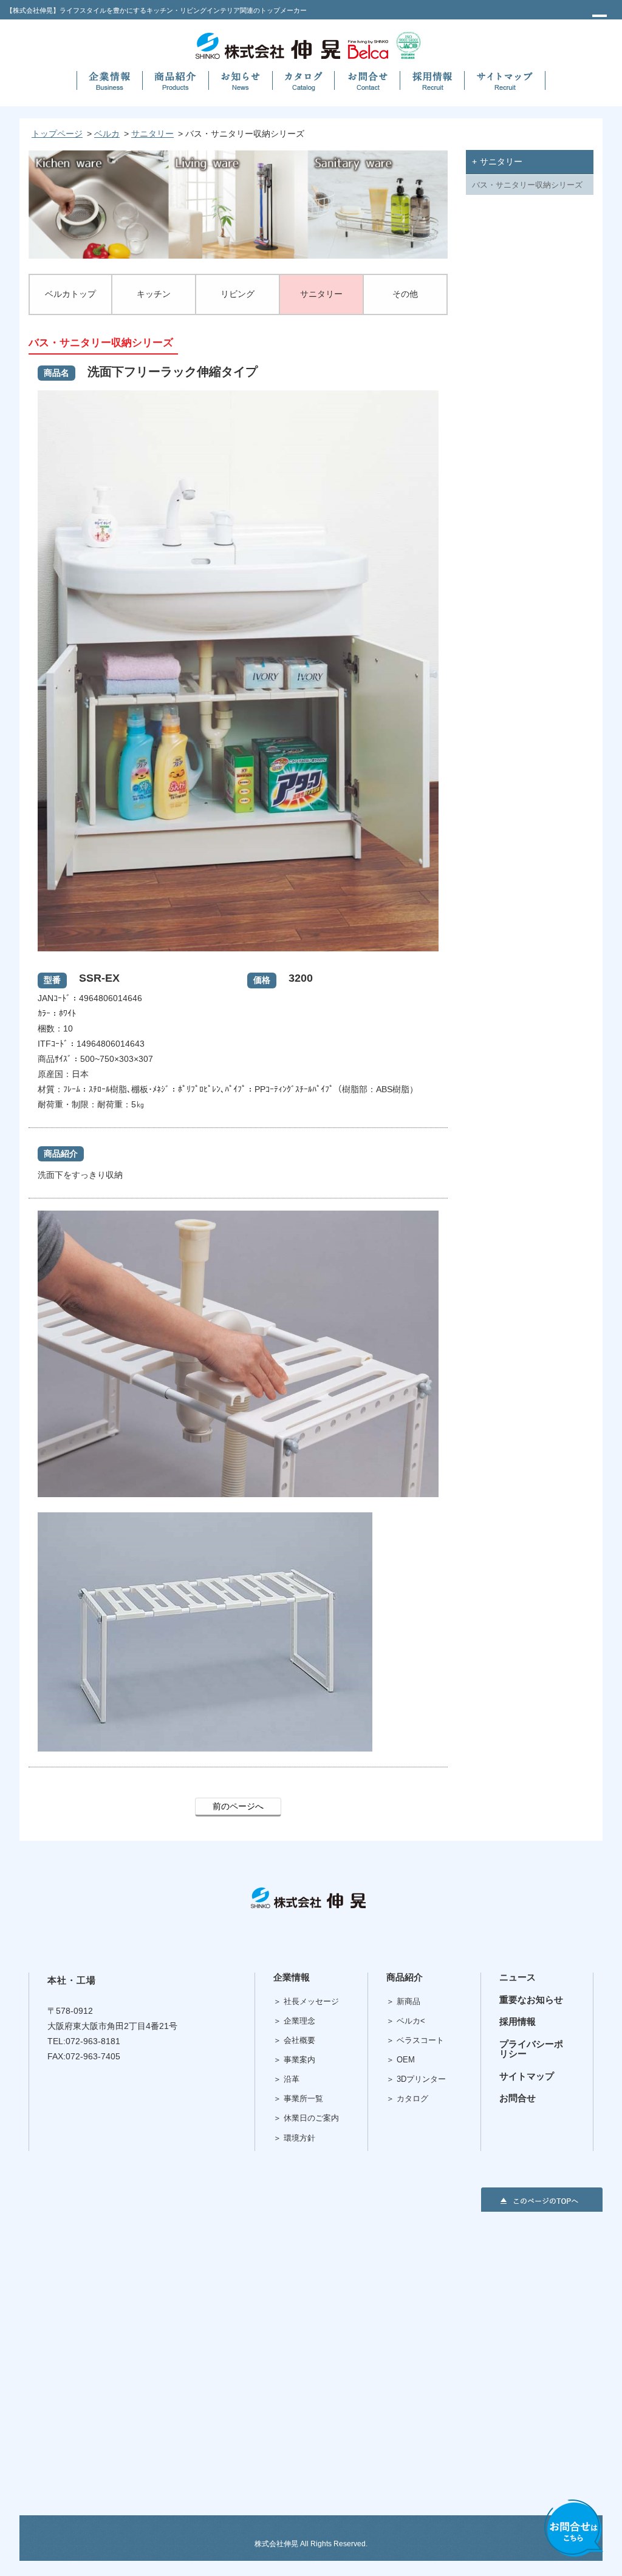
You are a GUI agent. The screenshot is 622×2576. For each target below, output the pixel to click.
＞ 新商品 (403, 2001)
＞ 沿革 (286, 2079)
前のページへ (238, 1806)
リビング (238, 294)
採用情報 (518, 2021)
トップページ (57, 134)
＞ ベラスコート (415, 2040)
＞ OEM (401, 2060)
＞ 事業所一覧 (298, 2099)
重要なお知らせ (531, 2000)
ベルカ (107, 134)
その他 (405, 294)
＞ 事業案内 (294, 2060)
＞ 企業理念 (294, 2021)
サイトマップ (527, 2076)
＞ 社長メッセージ (306, 2001)
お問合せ (518, 2098)
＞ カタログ (407, 2099)
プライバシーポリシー (531, 2049)
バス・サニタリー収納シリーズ (527, 185)
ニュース (518, 1977)
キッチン (154, 294)
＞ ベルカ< (406, 2021)
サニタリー (152, 134)
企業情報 (292, 1977)
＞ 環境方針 (294, 2138)
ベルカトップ (70, 294)
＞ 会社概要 (294, 2040)
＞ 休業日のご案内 (306, 2118)
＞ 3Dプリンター (416, 2079)
